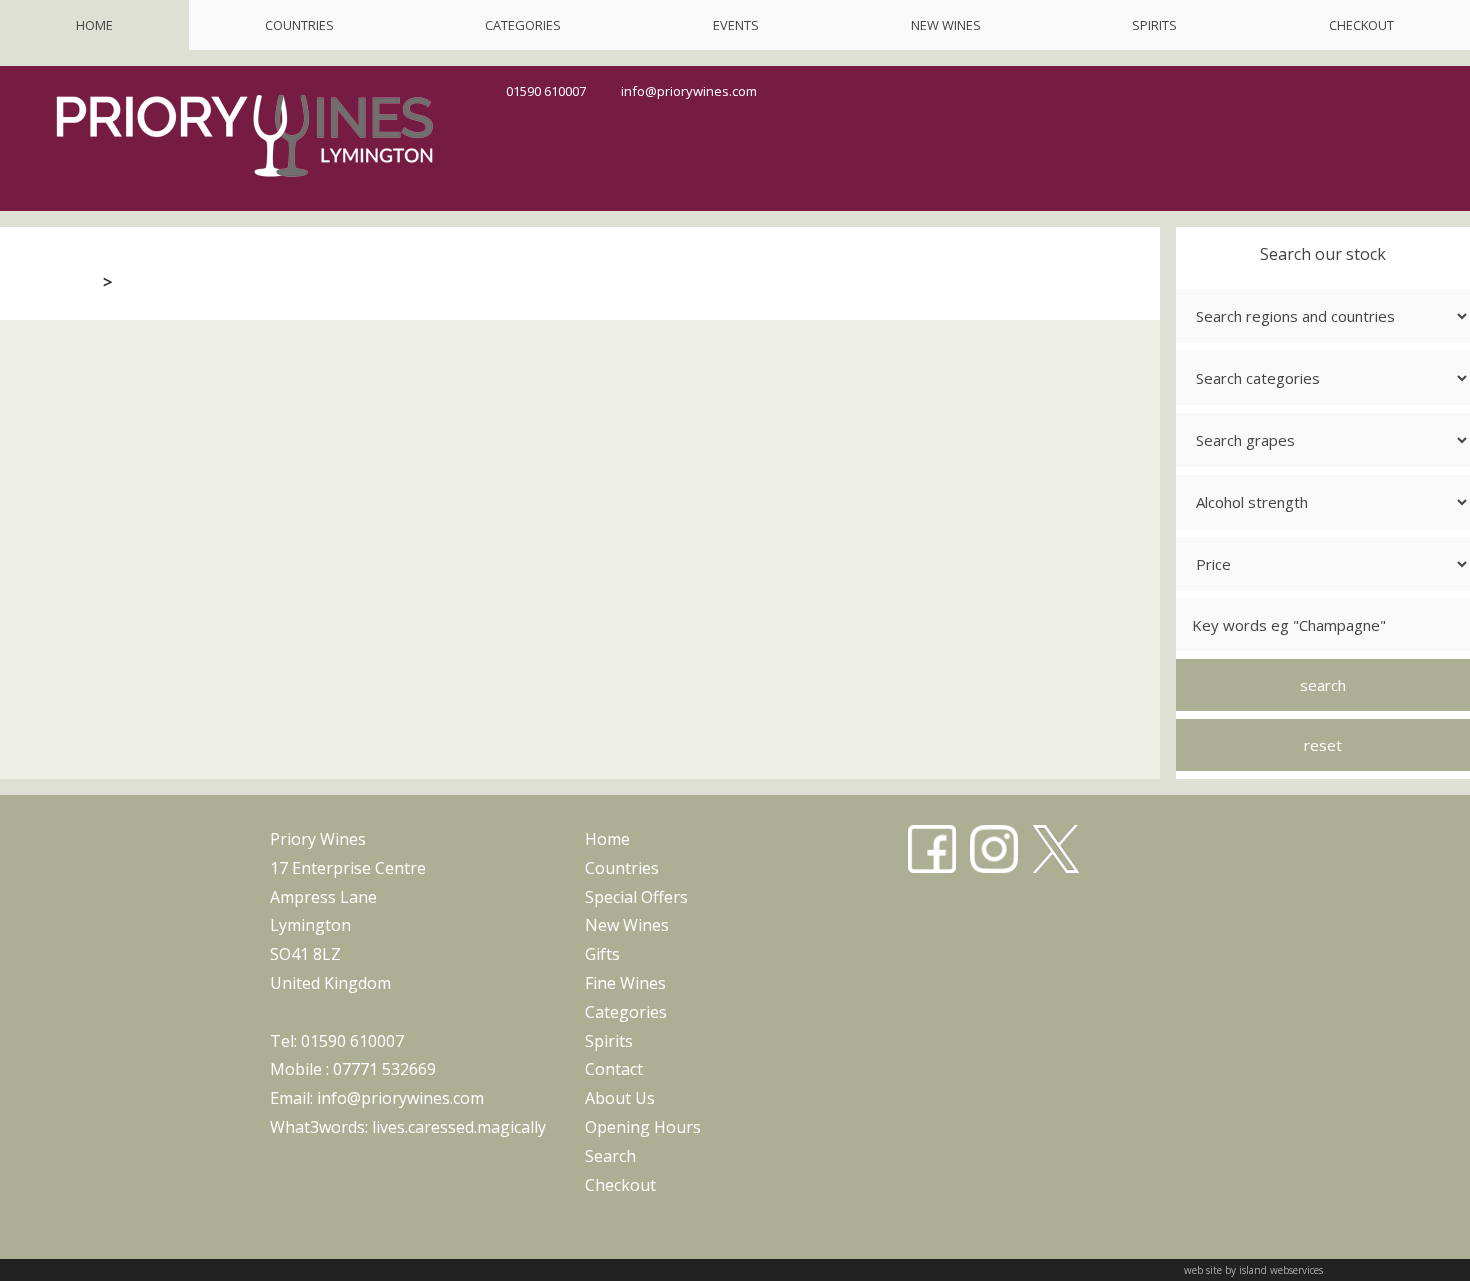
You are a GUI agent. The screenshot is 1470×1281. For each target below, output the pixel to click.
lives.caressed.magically (459, 1127)
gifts (602, 954)
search (610, 1156)
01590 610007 (546, 91)
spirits (1154, 25)
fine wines (625, 983)
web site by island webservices (1253, 1270)
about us (620, 1098)
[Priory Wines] (245, 184)
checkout (1361, 25)
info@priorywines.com (689, 91)
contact (614, 1069)
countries (299, 25)
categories (523, 25)
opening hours (643, 1127)
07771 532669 (384, 1069)
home (94, 25)
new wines (946, 25)
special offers (636, 897)
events (736, 25)
